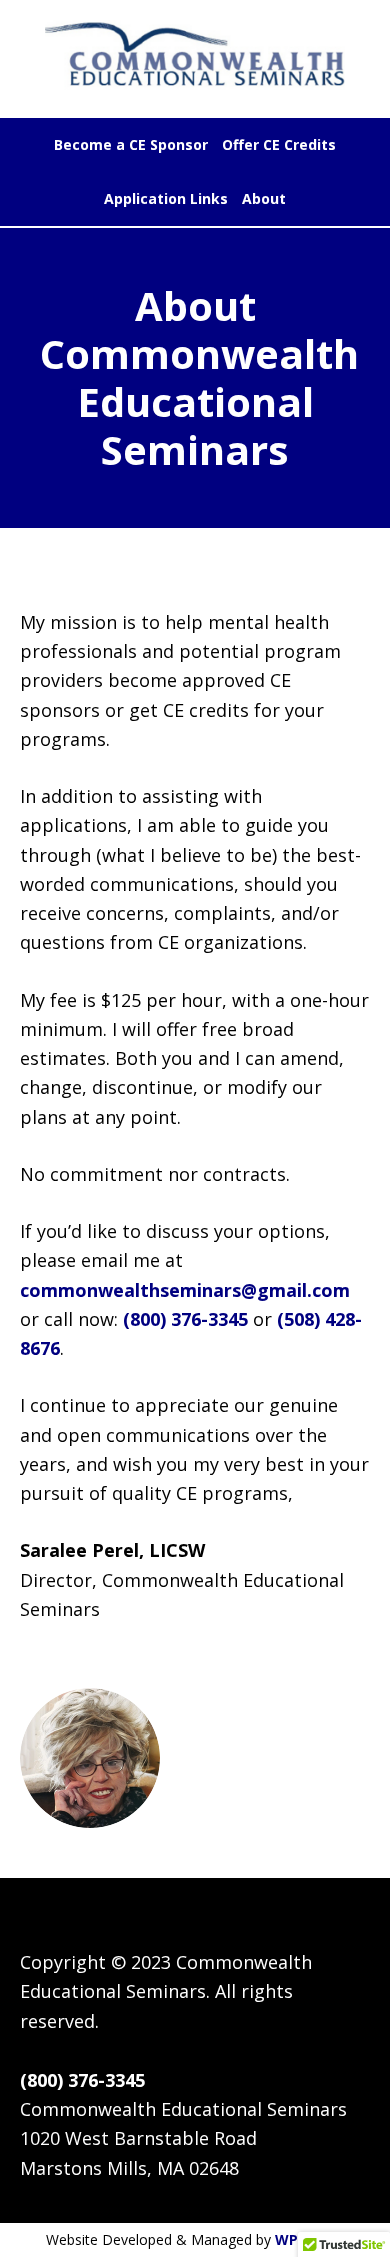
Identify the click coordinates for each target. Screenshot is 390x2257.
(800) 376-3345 (188, 1319)
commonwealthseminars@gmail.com (185, 1290)
